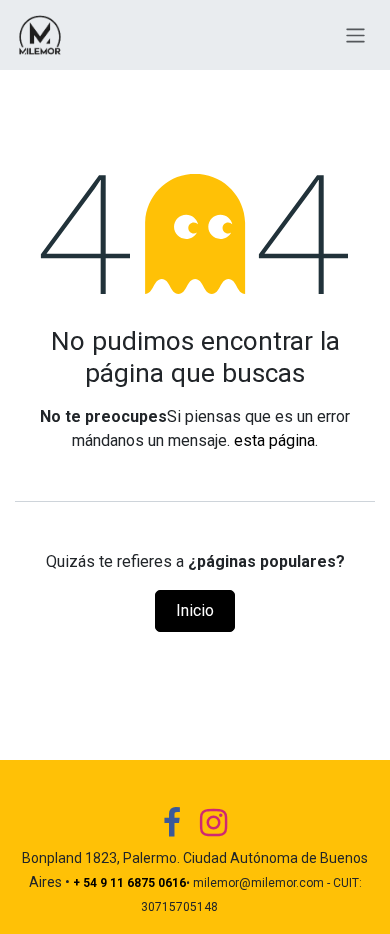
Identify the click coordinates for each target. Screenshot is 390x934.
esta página (274, 440)
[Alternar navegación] (355, 34)
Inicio (195, 610)
